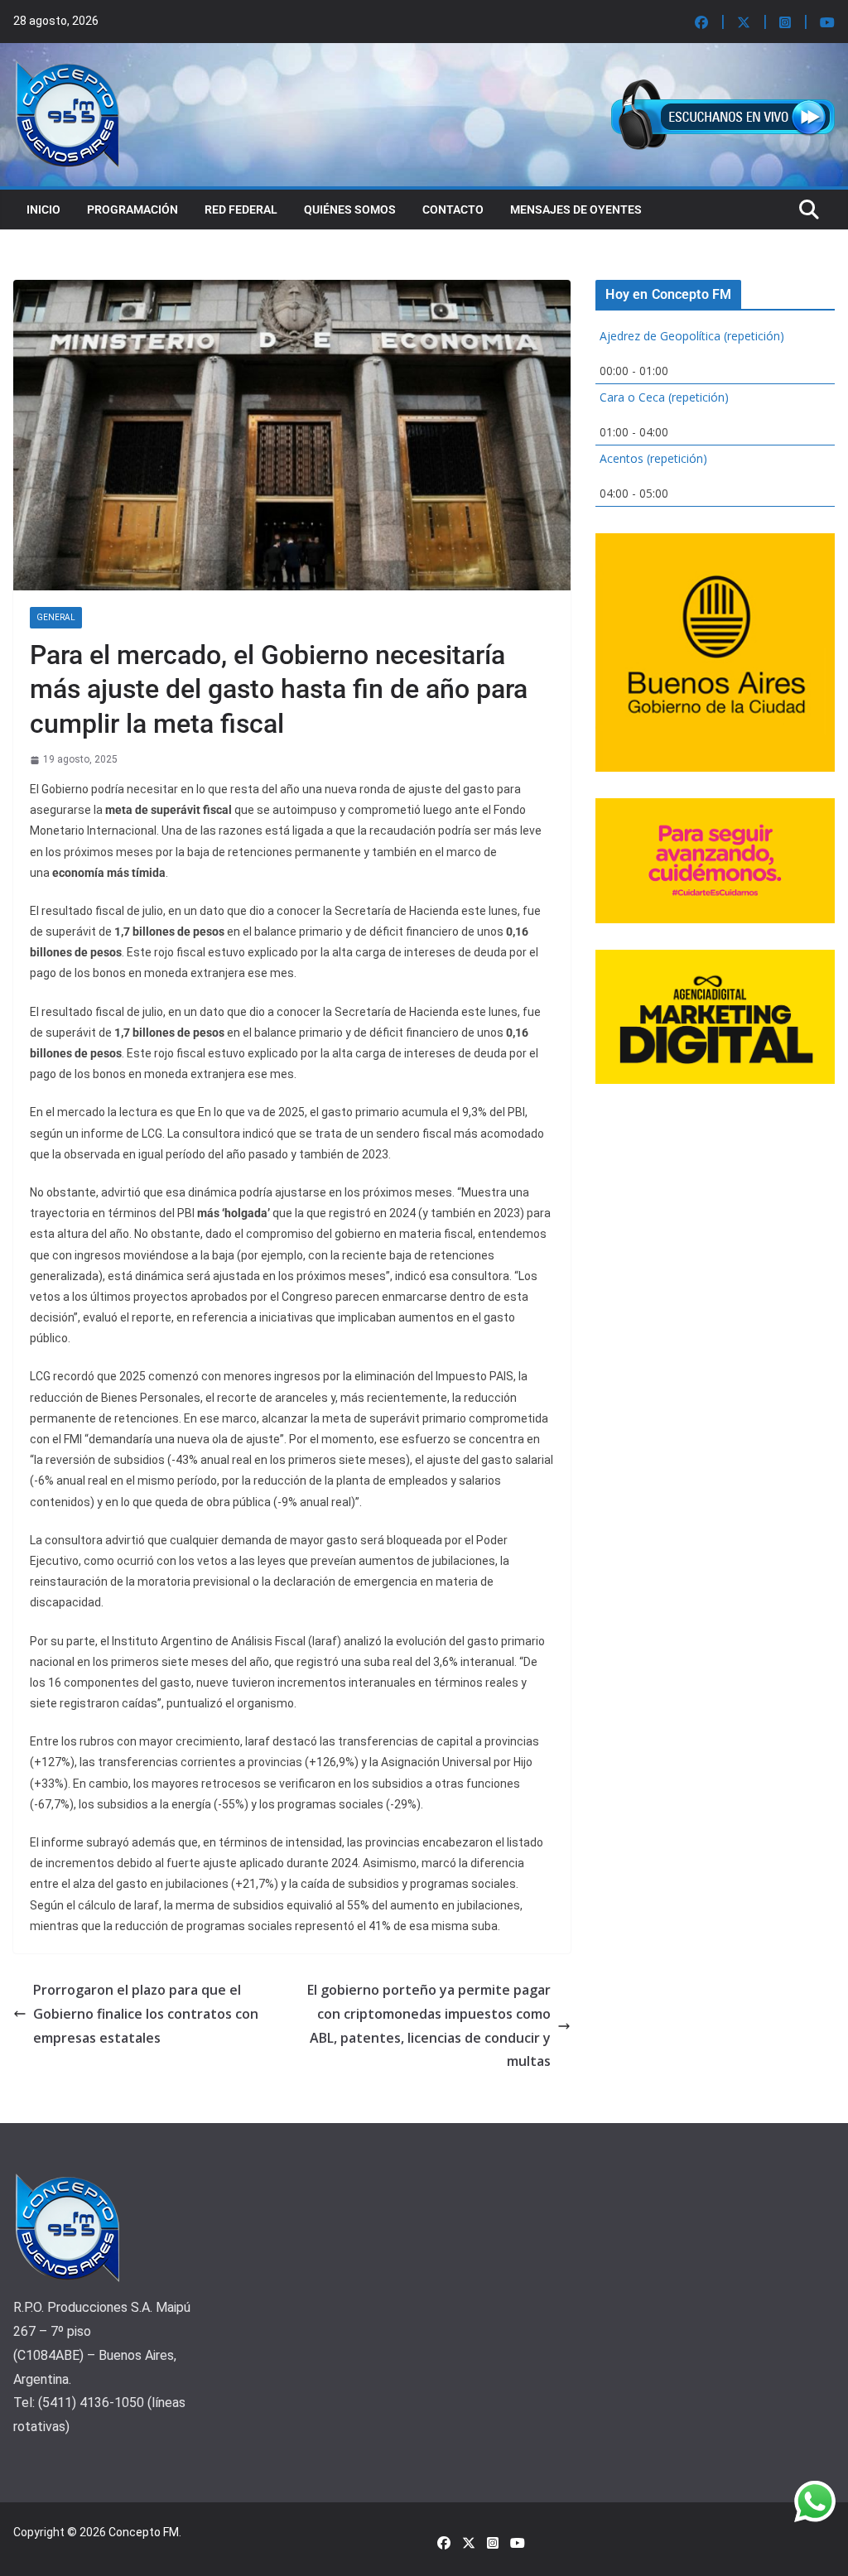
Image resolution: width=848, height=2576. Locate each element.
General (56, 617)
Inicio (43, 209)
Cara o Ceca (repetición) (664, 397)
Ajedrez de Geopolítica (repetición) (692, 336)
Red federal (241, 209)
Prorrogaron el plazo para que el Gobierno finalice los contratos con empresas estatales (146, 2014)
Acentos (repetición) (653, 458)
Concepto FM (144, 2532)
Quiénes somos (350, 209)
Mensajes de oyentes (576, 209)
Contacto (453, 209)
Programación (132, 209)
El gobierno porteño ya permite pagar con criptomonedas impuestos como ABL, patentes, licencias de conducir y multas (429, 2025)
